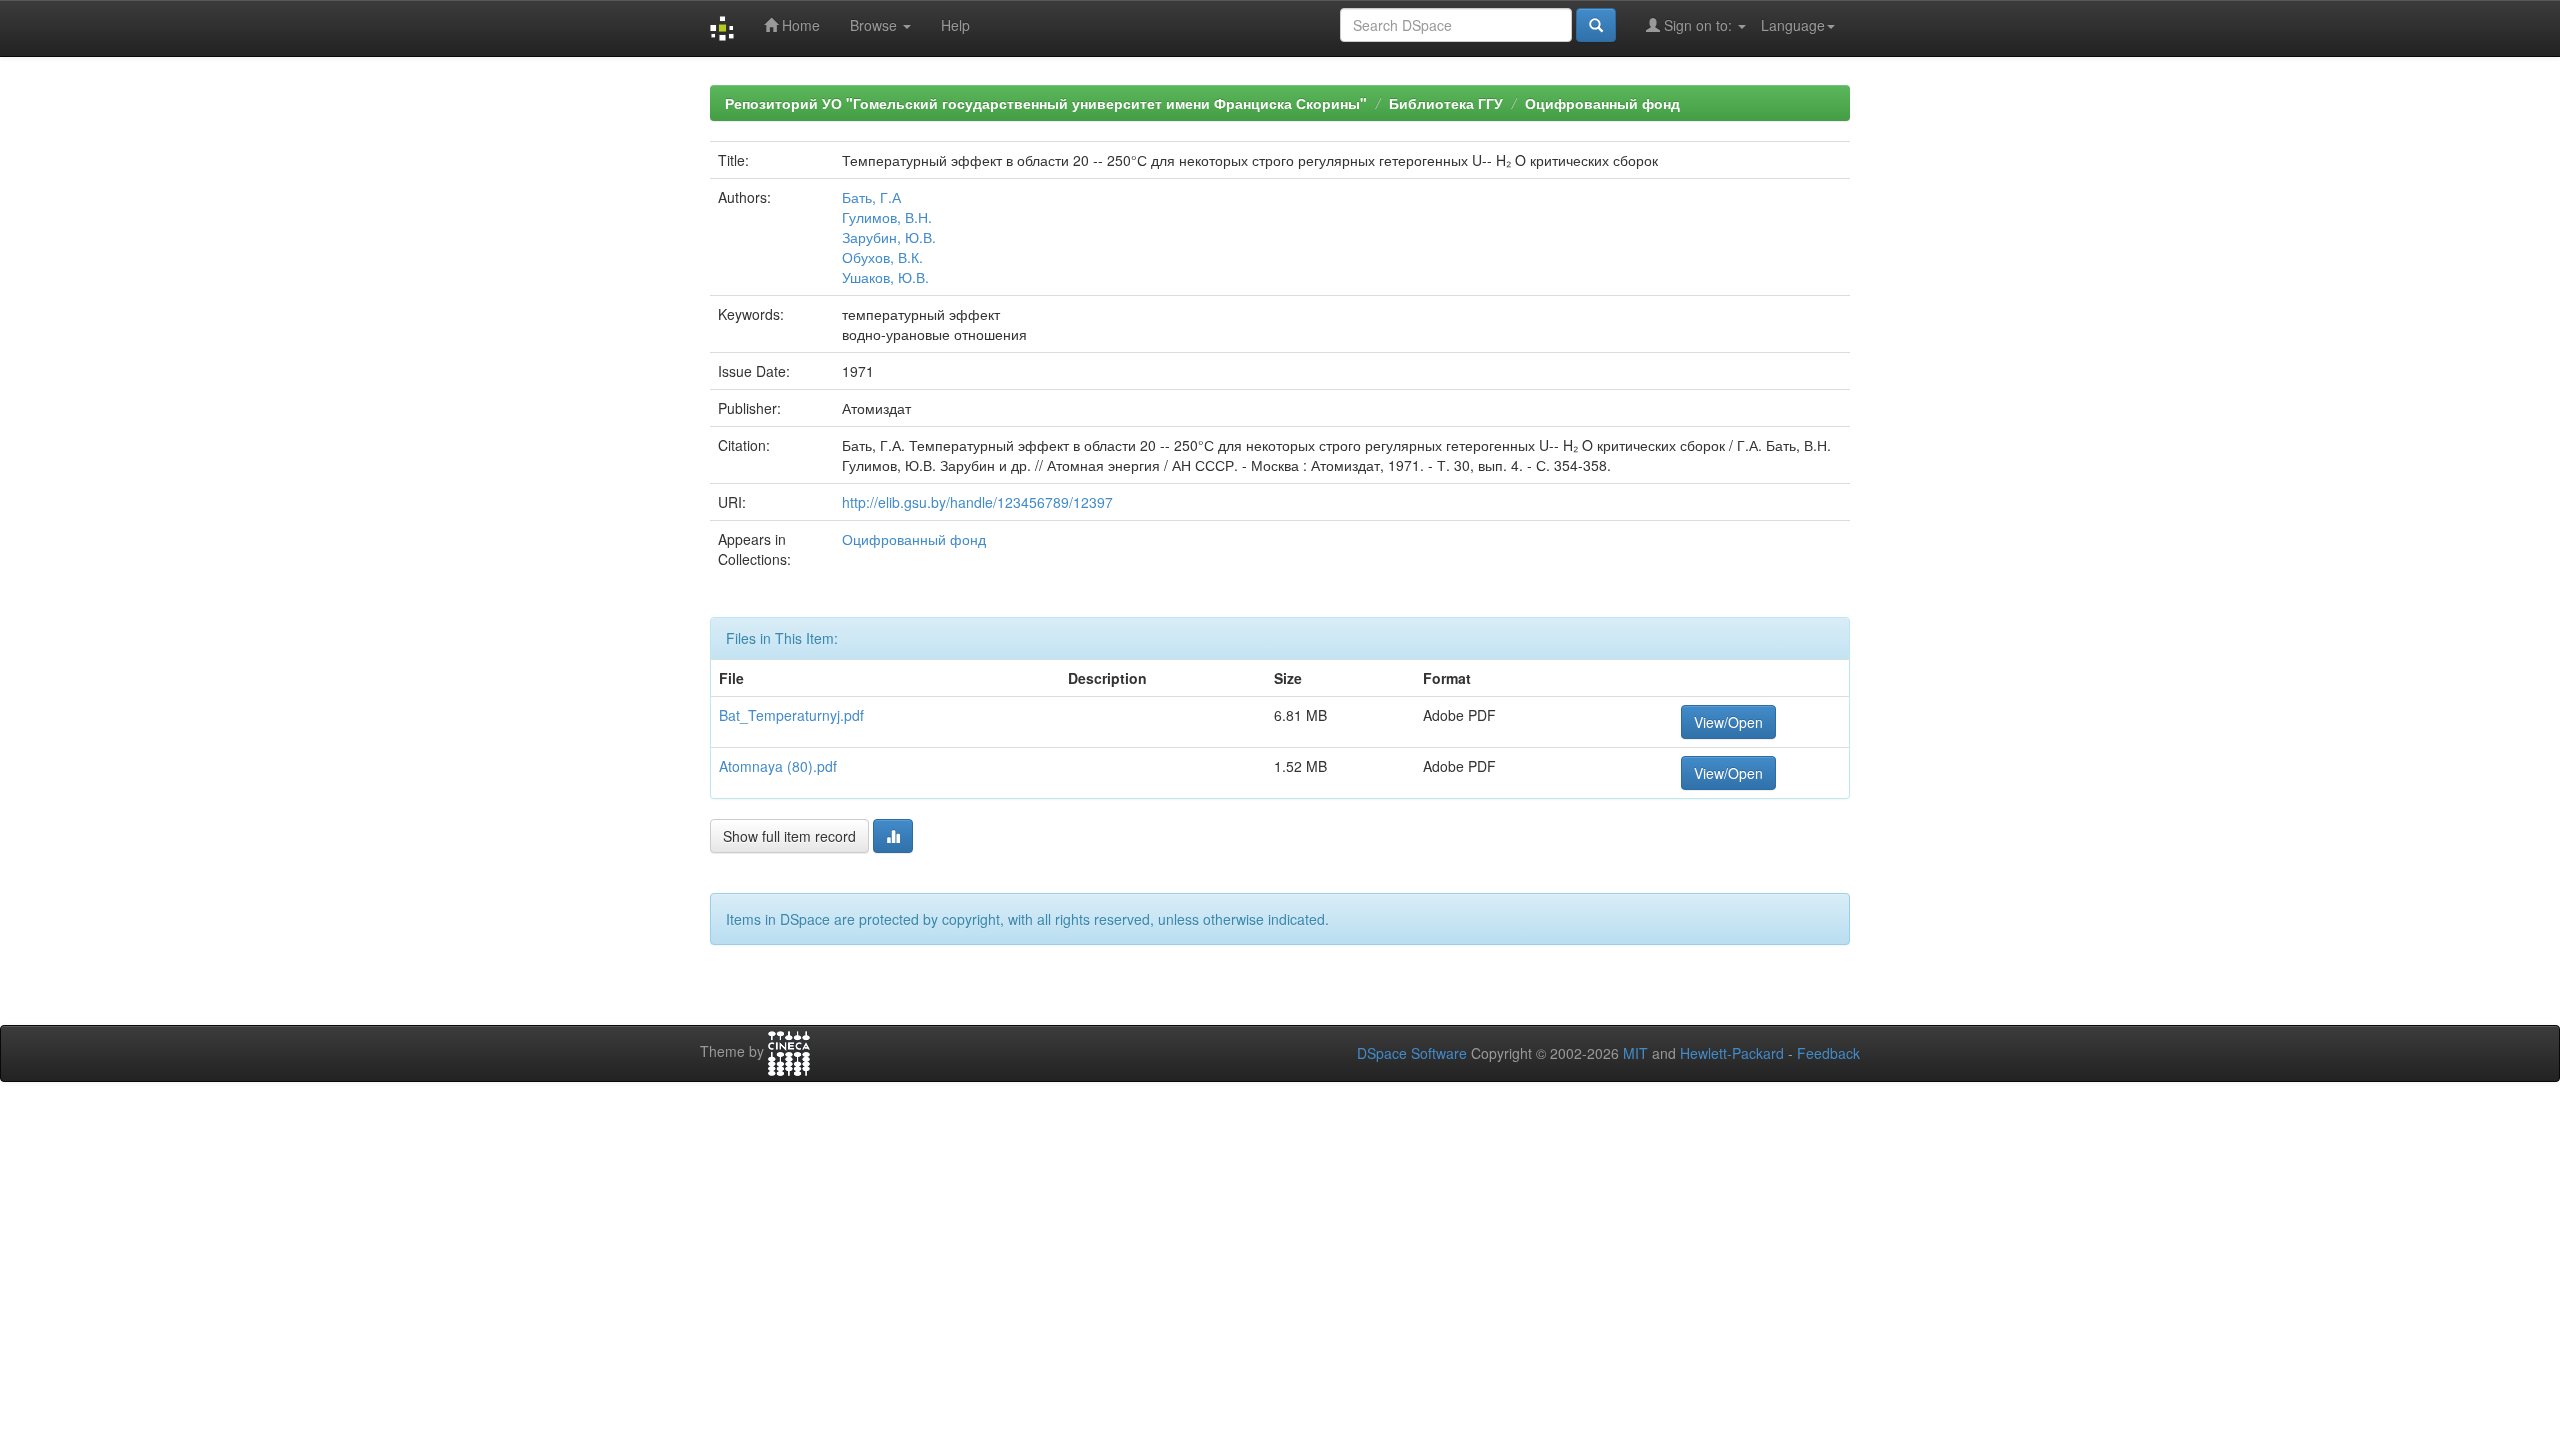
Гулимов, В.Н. (887, 217)
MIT (1635, 1053)
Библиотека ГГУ (1446, 103)
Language (1793, 25)
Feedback (1828, 1053)
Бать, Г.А (871, 197)
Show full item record (789, 836)
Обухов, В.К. (882, 257)
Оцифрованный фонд (1602, 103)
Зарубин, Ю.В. (889, 237)
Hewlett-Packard (1732, 1053)
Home (799, 25)
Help (955, 25)
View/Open (1728, 722)
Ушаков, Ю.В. (885, 277)
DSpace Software (1412, 1053)
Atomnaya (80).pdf (778, 766)
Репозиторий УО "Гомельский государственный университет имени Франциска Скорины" (1046, 103)
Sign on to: (1698, 25)
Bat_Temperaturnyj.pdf (791, 715)
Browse (875, 25)
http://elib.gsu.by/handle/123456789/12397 (977, 502)
